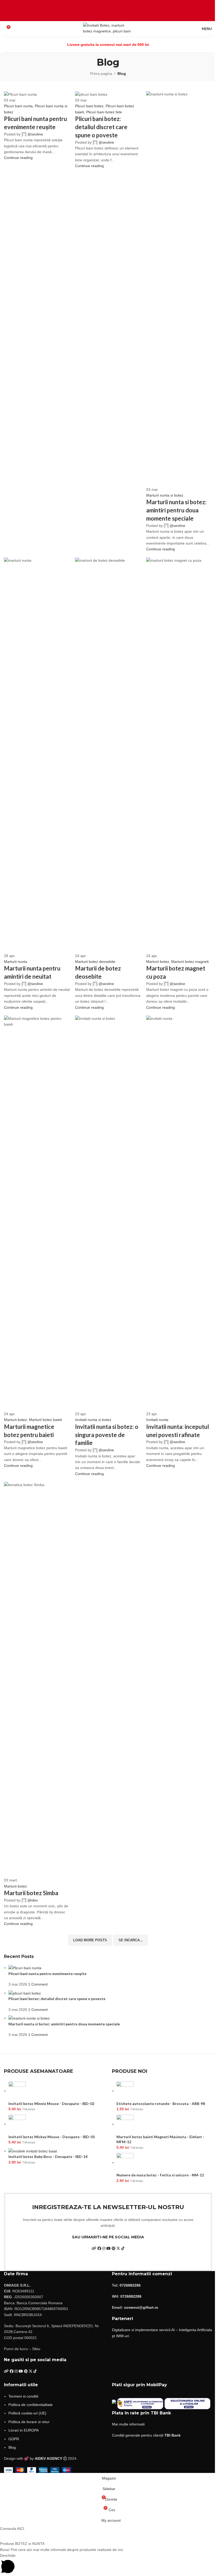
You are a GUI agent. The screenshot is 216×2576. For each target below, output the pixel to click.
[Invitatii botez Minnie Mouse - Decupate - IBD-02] (17, 2091)
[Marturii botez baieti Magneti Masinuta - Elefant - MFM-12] (125, 2124)
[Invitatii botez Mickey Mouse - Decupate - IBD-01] (17, 2124)
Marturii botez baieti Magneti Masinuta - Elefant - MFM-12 (160, 2139)
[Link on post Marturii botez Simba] (108, 1236)
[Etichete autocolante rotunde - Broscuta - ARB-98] (125, 2091)
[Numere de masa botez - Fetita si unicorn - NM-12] (125, 2162)
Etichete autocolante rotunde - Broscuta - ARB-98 (161, 2104)
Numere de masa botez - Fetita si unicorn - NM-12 (160, 2175)
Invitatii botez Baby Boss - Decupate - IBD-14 (48, 2157)
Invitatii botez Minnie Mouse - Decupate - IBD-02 (51, 2104)
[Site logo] (108, 28)
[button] (108, 2529)
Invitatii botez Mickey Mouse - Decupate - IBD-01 (52, 2137)
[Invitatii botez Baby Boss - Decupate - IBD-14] (33, 2151)
